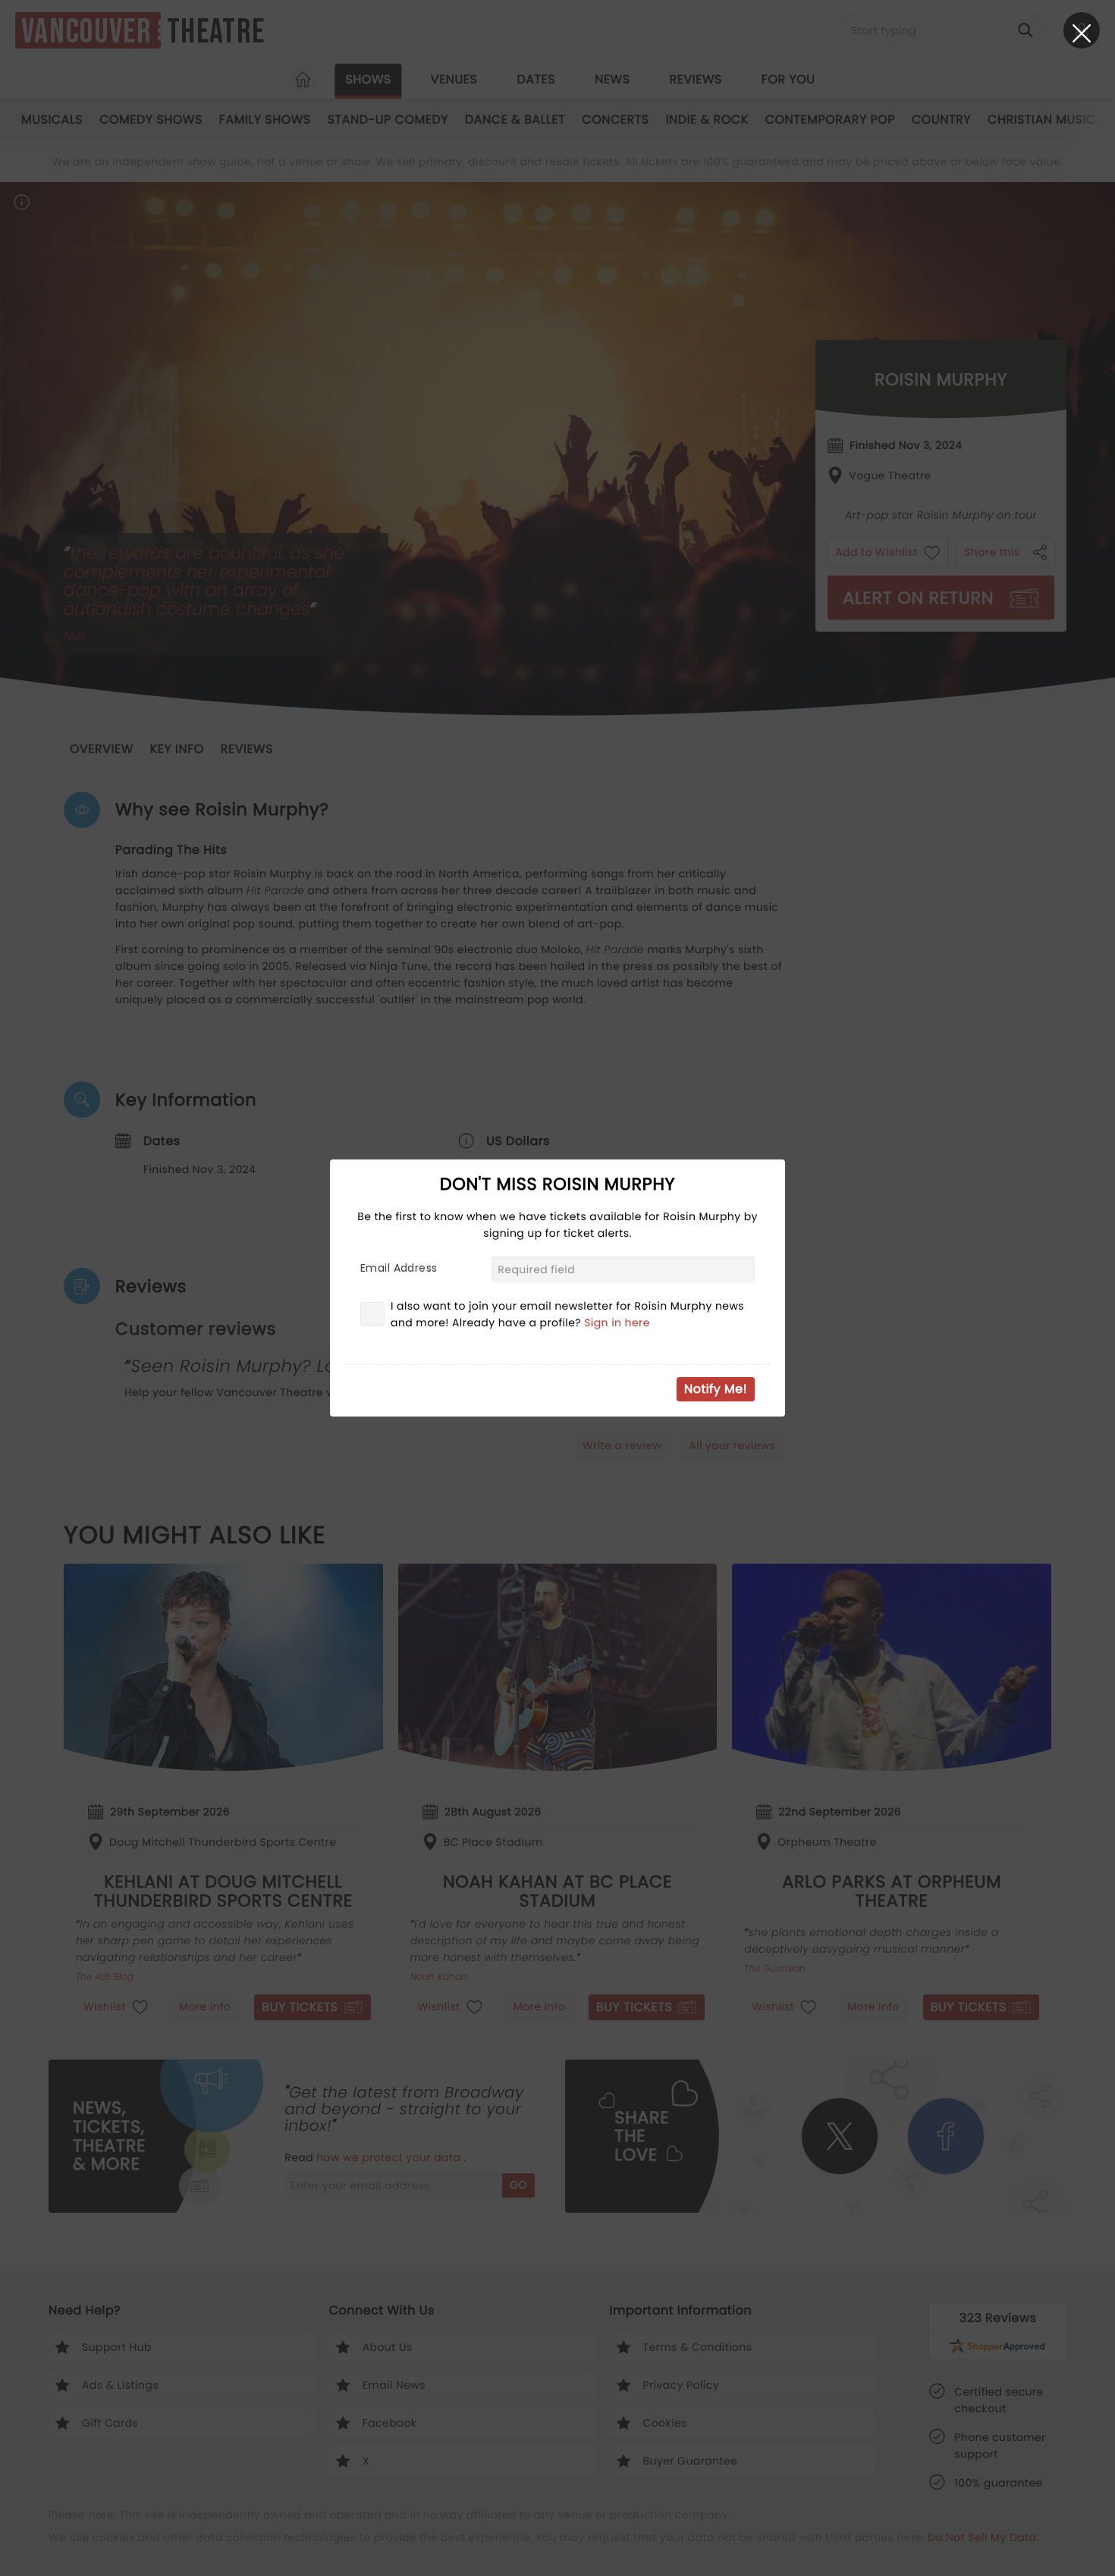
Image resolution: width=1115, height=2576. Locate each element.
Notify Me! (716, 1389)
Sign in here (617, 1323)
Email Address (399, 1268)
